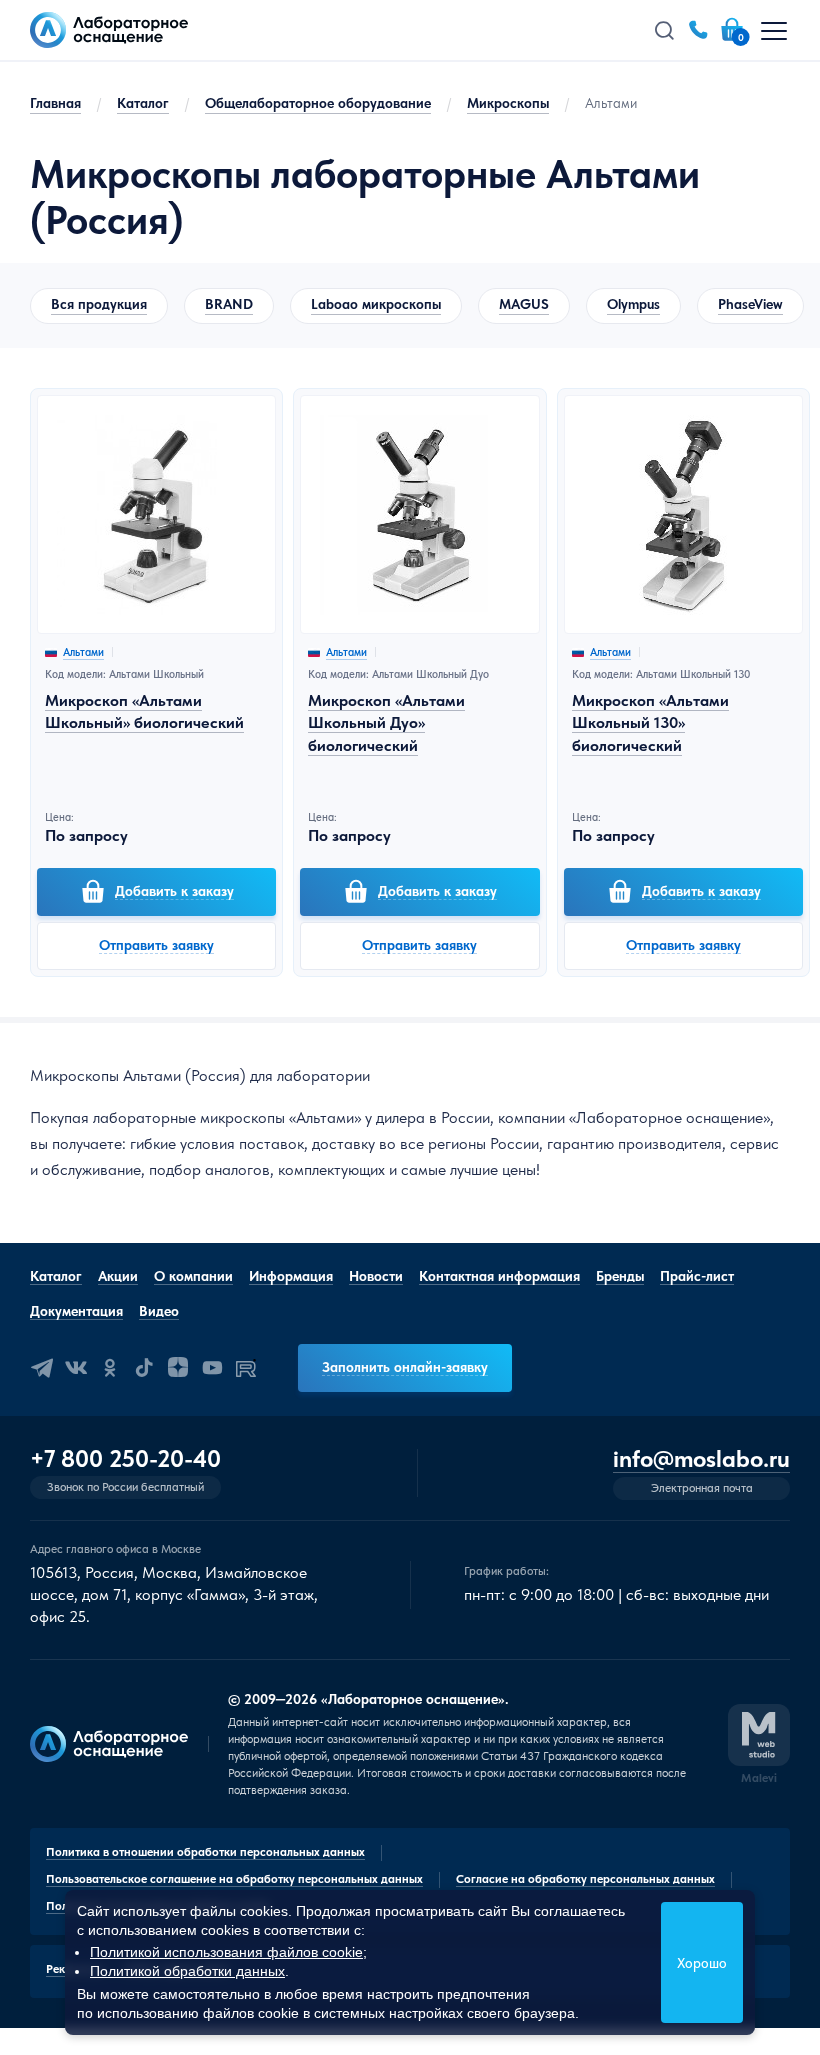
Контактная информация (499, 1276)
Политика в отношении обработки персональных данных (205, 1852)
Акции (118, 1276)
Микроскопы (508, 103)
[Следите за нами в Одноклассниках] (110, 1368)
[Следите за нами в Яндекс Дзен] (178, 1368)
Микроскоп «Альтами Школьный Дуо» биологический (386, 723)
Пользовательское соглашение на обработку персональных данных (234, 1879)
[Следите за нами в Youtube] (212, 1368)
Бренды (620, 1276)
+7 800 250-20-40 (125, 1459)
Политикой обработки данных (187, 1971)
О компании (193, 1276)
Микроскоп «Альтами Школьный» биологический (144, 711)
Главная (55, 103)
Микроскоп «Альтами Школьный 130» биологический (650, 723)
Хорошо (702, 1963)
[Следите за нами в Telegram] (42, 1368)
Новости (376, 1276)
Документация (76, 1311)
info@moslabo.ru (701, 1459)
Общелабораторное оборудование (318, 103)
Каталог (143, 103)
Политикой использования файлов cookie (226, 1952)
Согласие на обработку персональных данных (585, 1879)
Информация (291, 1276)
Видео (159, 1311)
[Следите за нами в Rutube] (246, 1368)
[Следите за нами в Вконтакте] (76, 1368)
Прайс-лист (697, 1276)
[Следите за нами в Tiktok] (144, 1368)
